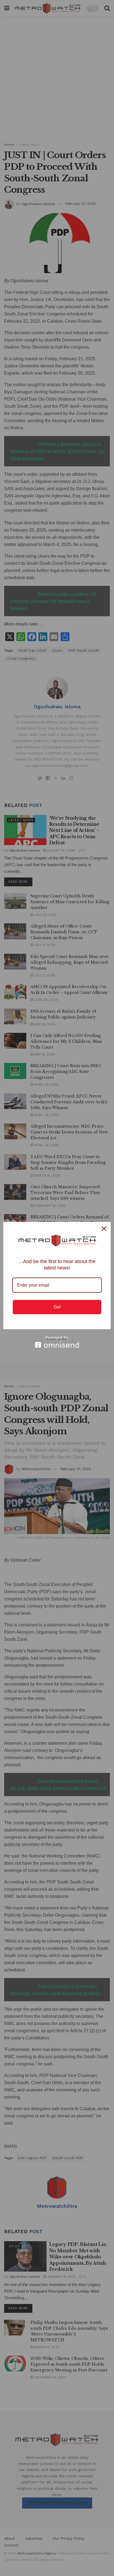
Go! (57, 1307)
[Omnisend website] (57, 1342)
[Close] (104, 1229)
